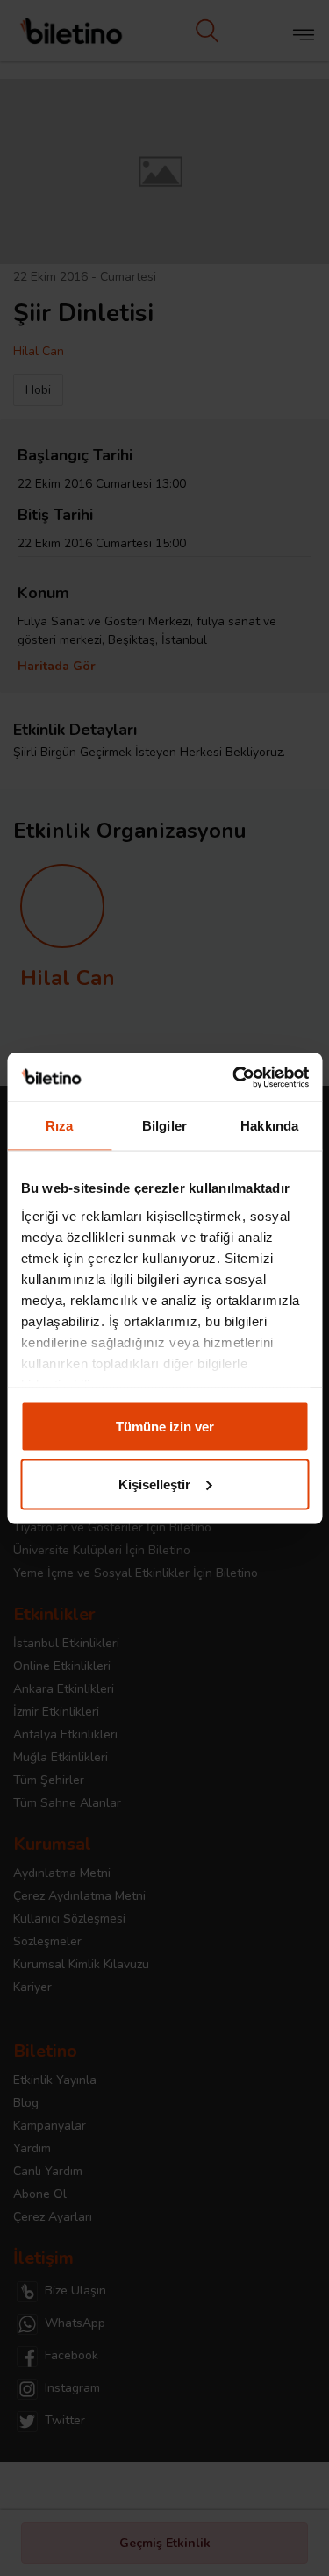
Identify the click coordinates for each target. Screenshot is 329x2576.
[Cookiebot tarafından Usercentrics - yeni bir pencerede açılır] (234, 1077)
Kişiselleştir (154, 1484)
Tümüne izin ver (165, 1427)
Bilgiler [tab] (164, 1126)
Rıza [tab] (59, 1126)
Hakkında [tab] (269, 1126)
